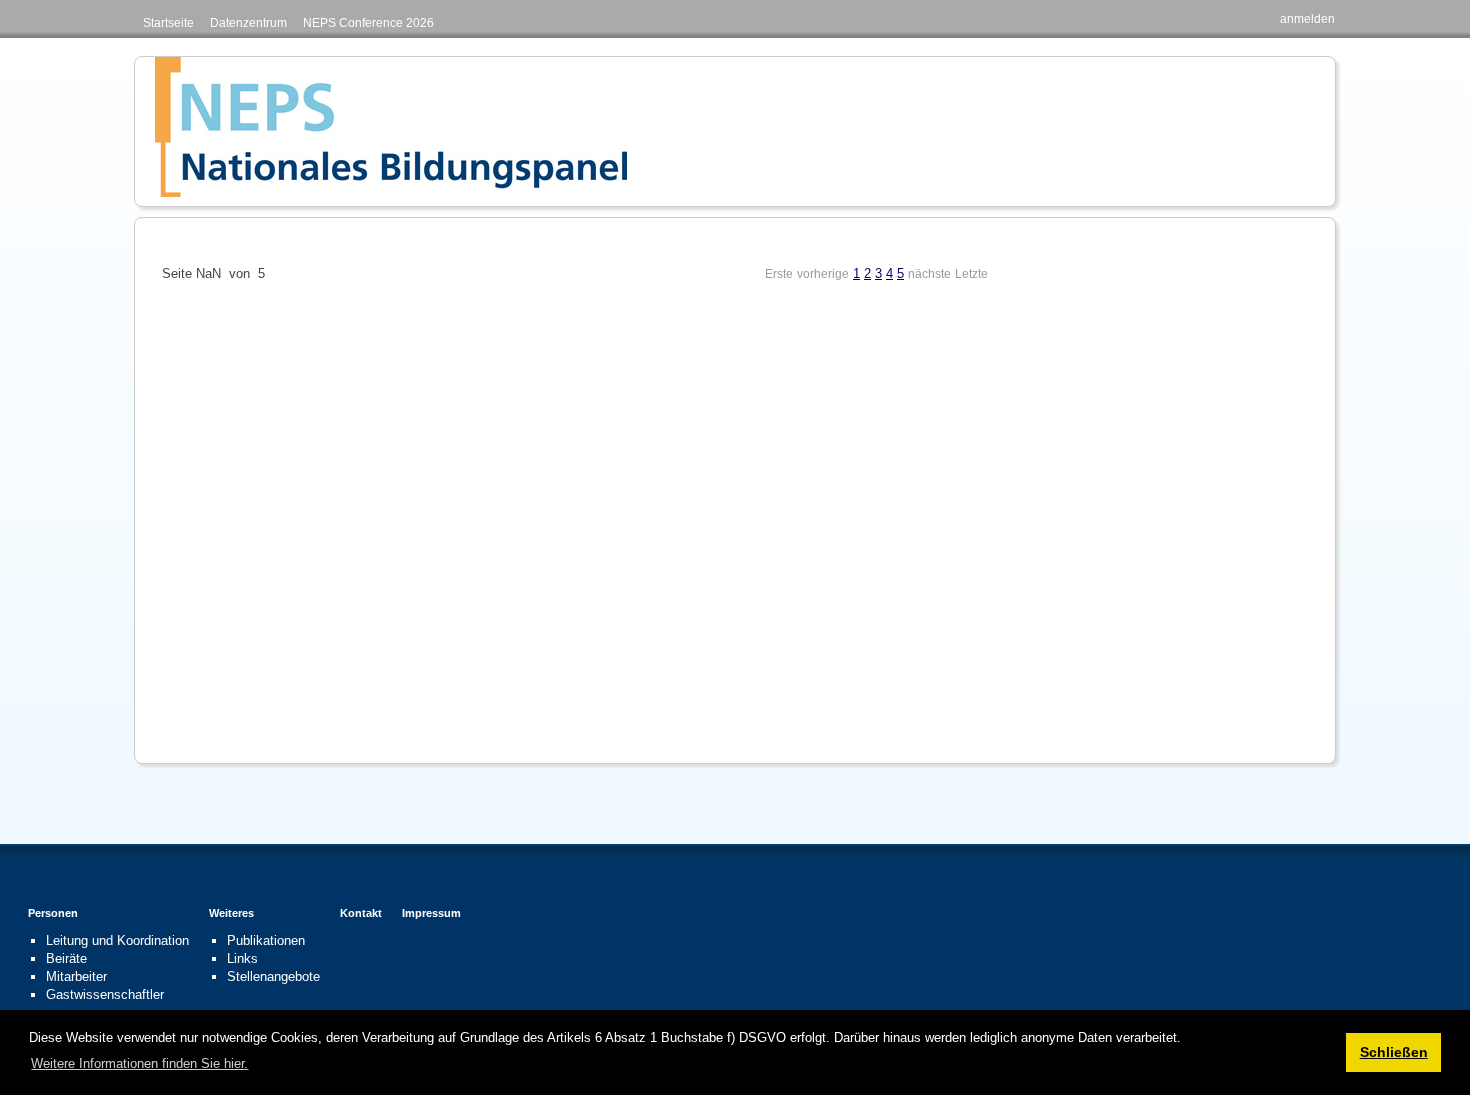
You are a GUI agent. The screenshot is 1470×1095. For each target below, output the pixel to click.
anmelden (1307, 19)
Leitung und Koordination (117, 940)
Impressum (431, 913)
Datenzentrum (248, 23)
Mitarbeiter (76, 976)
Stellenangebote (273, 976)
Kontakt (361, 913)
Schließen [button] (1394, 1052)
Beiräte (66, 958)
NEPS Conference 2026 (368, 23)
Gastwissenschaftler (105, 994)
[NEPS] (391, 126)
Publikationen (266, 940)
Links (242, 958)
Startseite (168, 23)
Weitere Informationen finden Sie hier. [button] (139, 1063)
